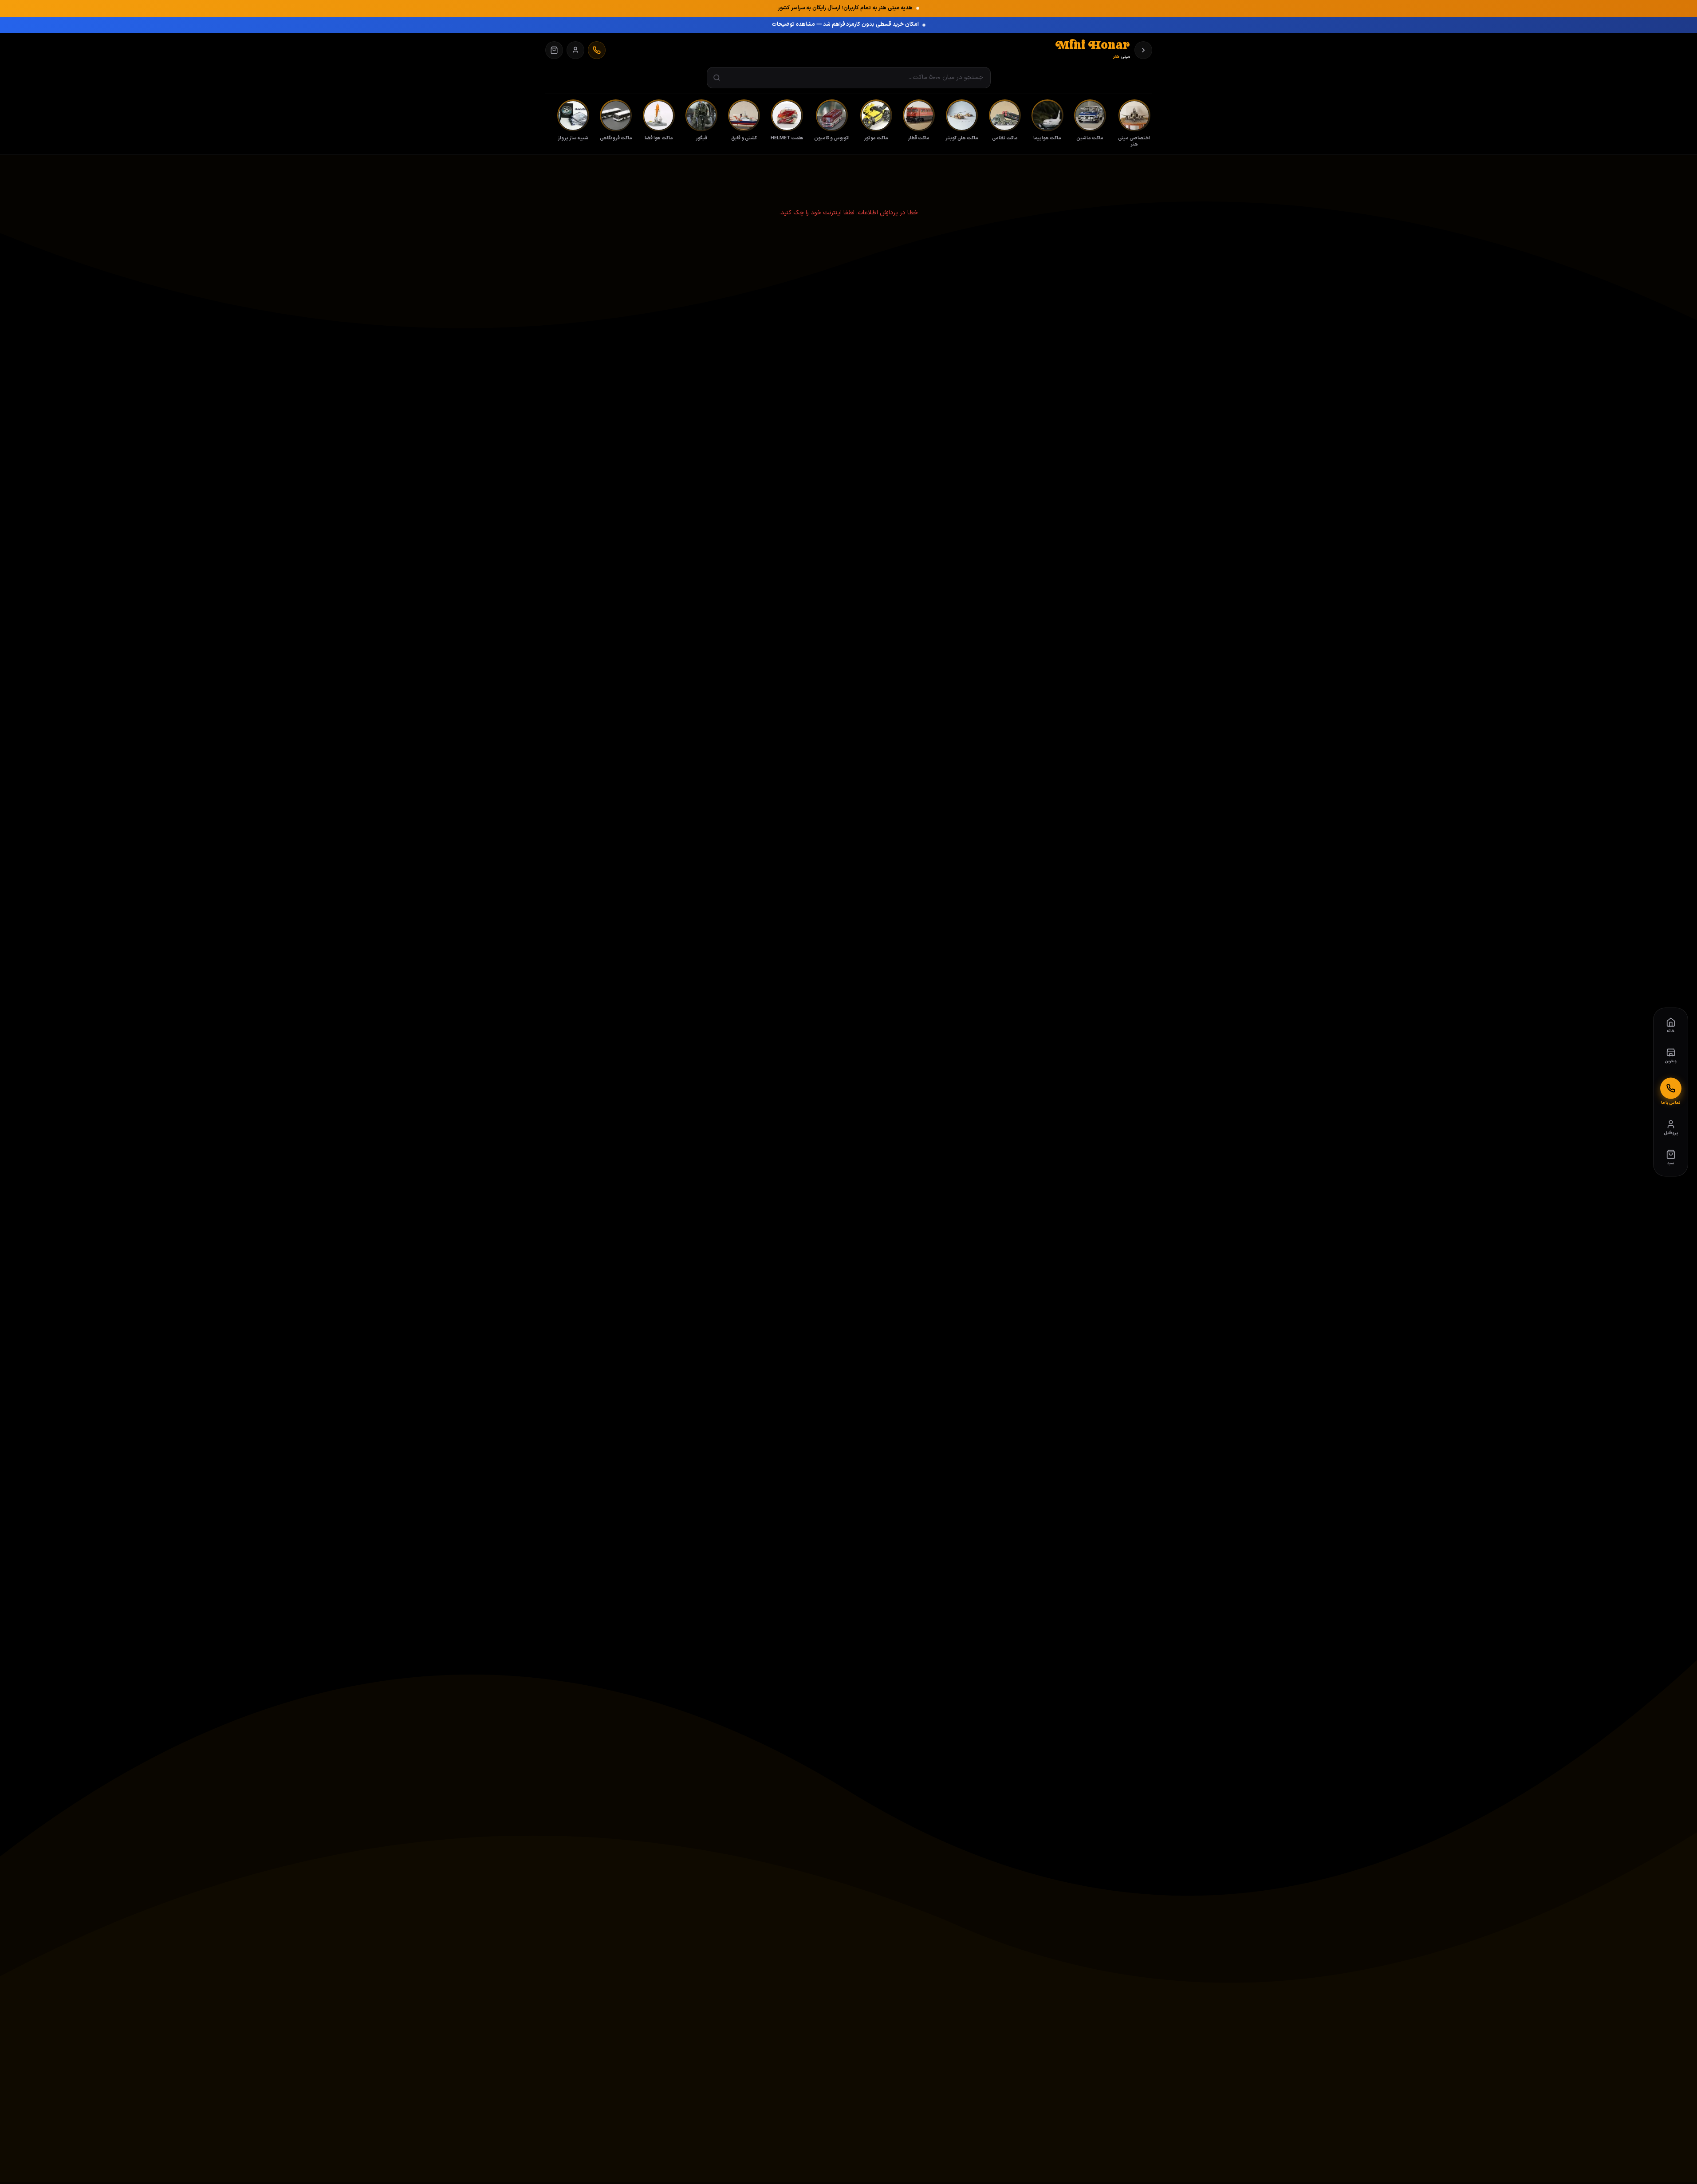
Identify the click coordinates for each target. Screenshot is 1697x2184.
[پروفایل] (575, 50)
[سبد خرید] (554, 50)
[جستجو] (717, 78)
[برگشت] (1143, 50)
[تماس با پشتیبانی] (597, 50)
